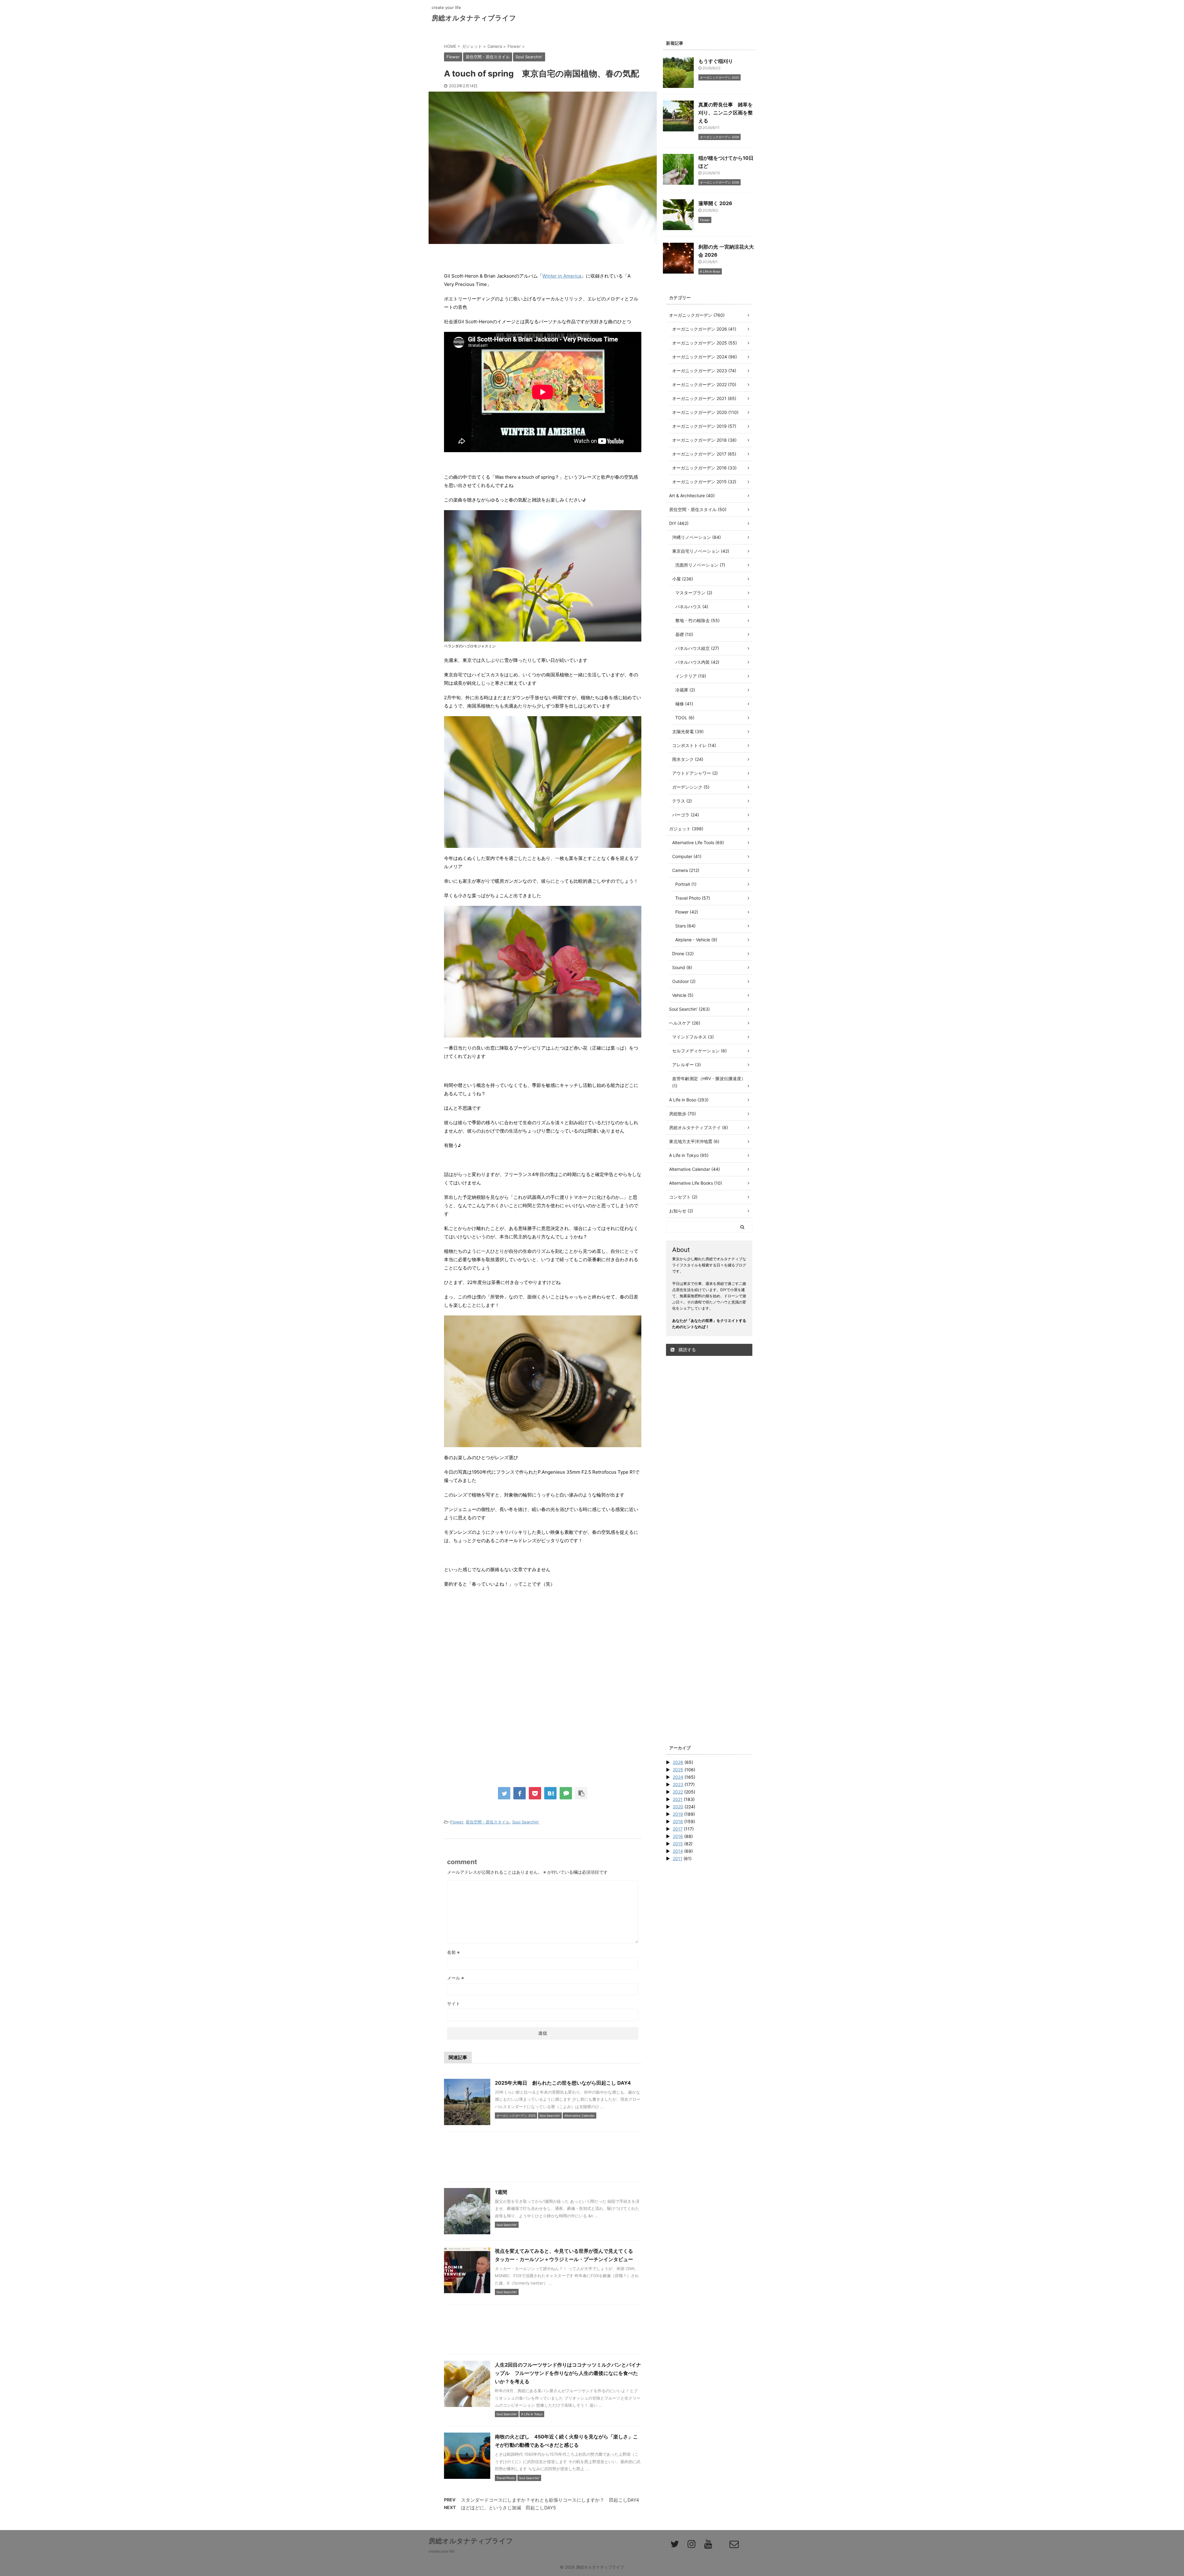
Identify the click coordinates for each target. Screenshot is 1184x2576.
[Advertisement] (543, 1644)
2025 (678, 1770)
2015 (678, 1844)
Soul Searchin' (526, 1822)
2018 (678, 1821)
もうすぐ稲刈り (716, 61)
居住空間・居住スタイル (488, 1822)
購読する (687, 1350)
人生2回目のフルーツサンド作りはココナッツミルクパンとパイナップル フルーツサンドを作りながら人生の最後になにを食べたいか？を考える (568, 2373)
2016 (678, 1836)
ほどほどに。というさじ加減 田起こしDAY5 (508, 2508)
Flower (457, 1822)
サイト (454, 2003)
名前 (453, 1952)
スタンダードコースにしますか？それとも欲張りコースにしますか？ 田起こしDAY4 (550, 2500)
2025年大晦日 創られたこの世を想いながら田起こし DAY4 (563, 2083)
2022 (678, 1792)
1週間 (501, 2192)
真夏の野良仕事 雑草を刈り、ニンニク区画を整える (726, 113)
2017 (678, 1829)
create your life (442, 2551)
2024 (678, 1777)
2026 (678, 1762)
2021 (678, 1799)
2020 (678, 1807)
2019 (678, 1814)
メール (456, 1978)
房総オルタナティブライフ (474, 18)
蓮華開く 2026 (715, 203)
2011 (678, 1858)
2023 (678, 1784)
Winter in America (562, 276)
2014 (678, 1851)
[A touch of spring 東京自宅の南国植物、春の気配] (550, 1793)
